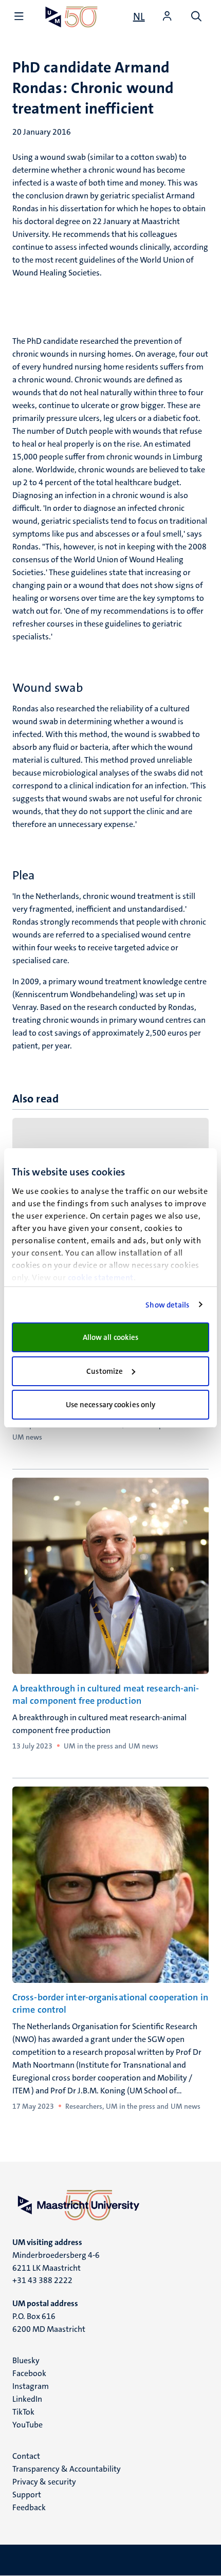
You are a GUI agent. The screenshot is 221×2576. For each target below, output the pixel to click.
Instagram (31, 2386)
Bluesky (26, 2360)
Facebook (29, 2373)
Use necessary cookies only (111, 1405)
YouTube (27, 2425)
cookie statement (101, 1277)
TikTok (23, 2412)
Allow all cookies (111, 1337)
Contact (26, 2456)
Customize (105, 1371)
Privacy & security (44, 2482)
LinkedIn (27, 2399)
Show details (167, 1305)
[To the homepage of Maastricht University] (71, 17)
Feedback (29, 2507)
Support (27, 2495)
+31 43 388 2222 (42, 2280)
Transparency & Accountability (67, 2469)
